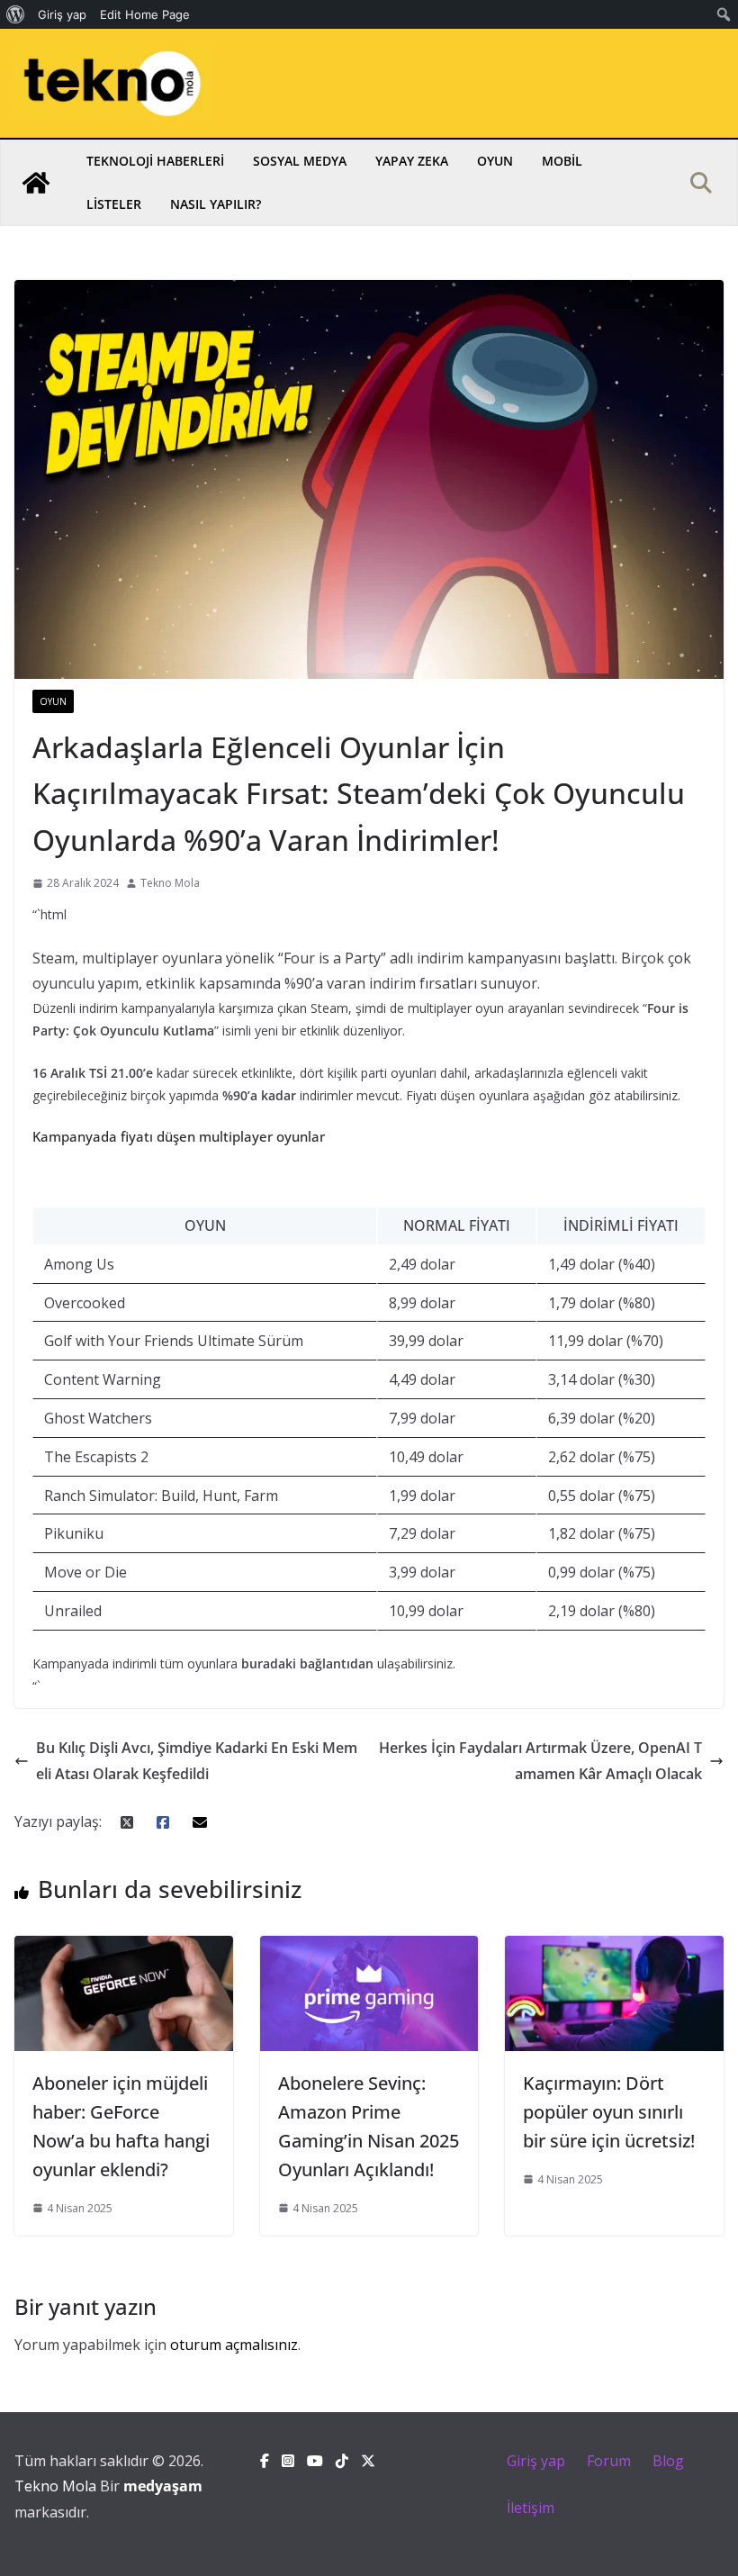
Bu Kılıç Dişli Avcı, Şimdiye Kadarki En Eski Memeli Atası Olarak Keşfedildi (197, 1761)
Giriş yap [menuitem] (62, 14)
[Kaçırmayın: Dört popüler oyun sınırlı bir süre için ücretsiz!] (614, 1948)
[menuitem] (16, 14)
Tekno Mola (170, 883)
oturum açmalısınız (234, 2345)
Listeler (114, 204)
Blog (668, 2461)
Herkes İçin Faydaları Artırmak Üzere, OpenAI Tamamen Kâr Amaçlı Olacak (540, 1761)
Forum (609, 2461)
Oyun (495, 161)
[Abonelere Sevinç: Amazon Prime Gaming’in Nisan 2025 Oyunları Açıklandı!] (369, 1948)
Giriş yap (536, 2461)
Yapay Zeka (412, 161)
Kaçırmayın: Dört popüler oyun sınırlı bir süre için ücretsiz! (609, 2112)
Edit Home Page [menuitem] (145, 14)
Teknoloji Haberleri (155, 161)
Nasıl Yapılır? (216, 204)
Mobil (562, 161)
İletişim (531, 2508)
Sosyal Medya (300, 161)
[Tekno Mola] (36, 183)
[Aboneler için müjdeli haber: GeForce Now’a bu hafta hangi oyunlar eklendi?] (124, 1948)
